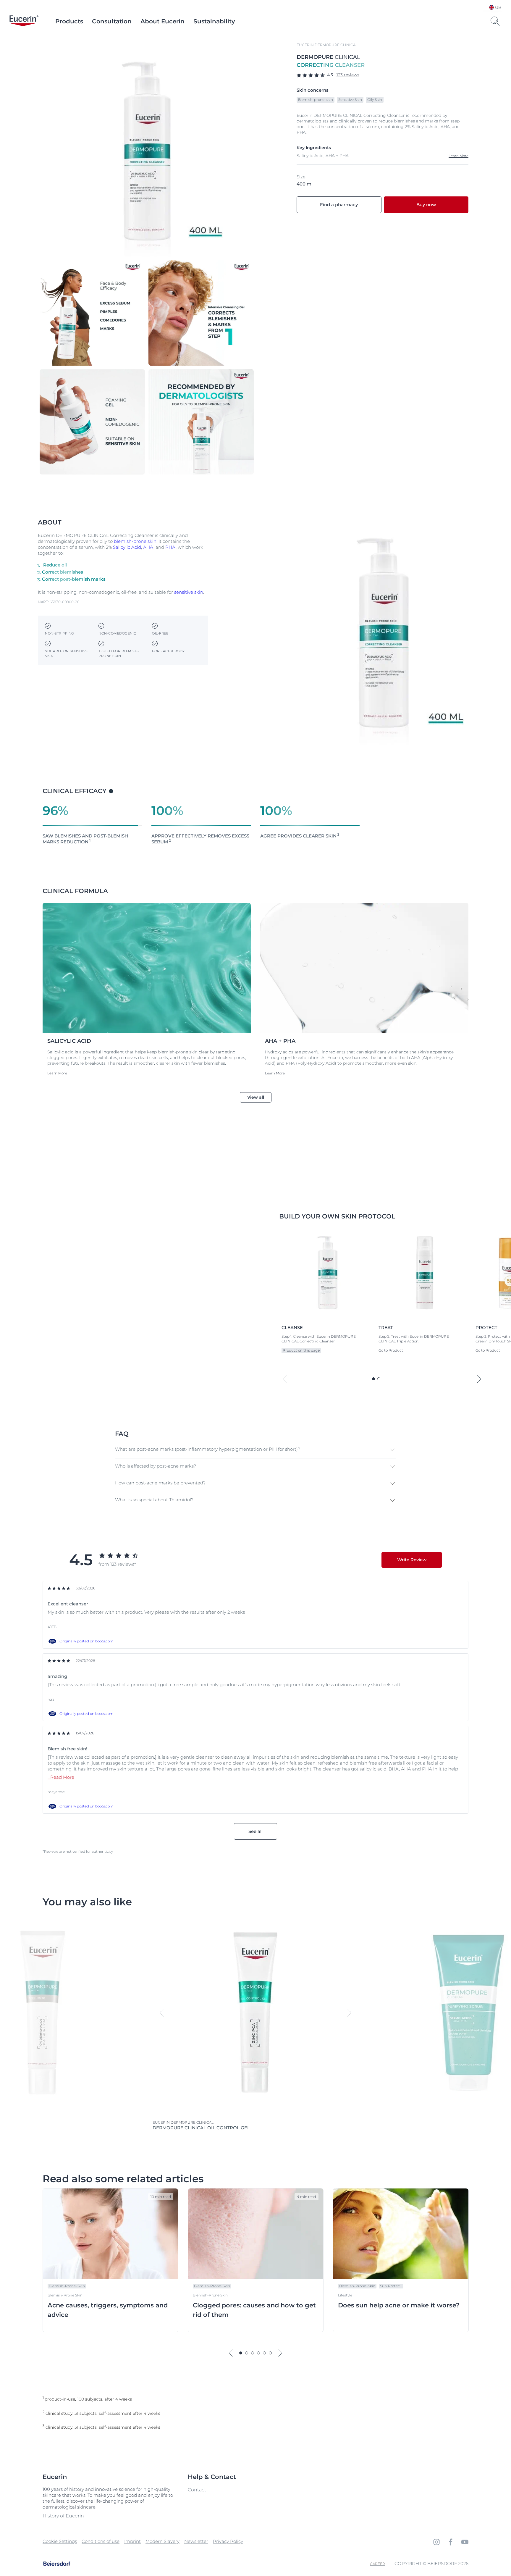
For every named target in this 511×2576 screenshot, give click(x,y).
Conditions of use (101, 2541)
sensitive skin (189, 592)
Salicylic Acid (127, 547)
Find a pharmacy (339, 205)
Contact (197, 2490)
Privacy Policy (228, 2541)
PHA (170, 547)
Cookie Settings (60, 2541)
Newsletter (196, 2541)
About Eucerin (162, 21)
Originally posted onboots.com (86, 1641)
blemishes (72, 572)
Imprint (132, 2541)
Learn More (459, 156)
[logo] (24, 21)
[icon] (436, 2542)
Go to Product (391, 1350)
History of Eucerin (63, 2516)
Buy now (426, 205)
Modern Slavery (162, 2541)
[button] (255, 1450)
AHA (148, 547)
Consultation (112, 21)
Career (377, 2564)
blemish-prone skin (135, 541)
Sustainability (214, 21)
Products (69, 21)
